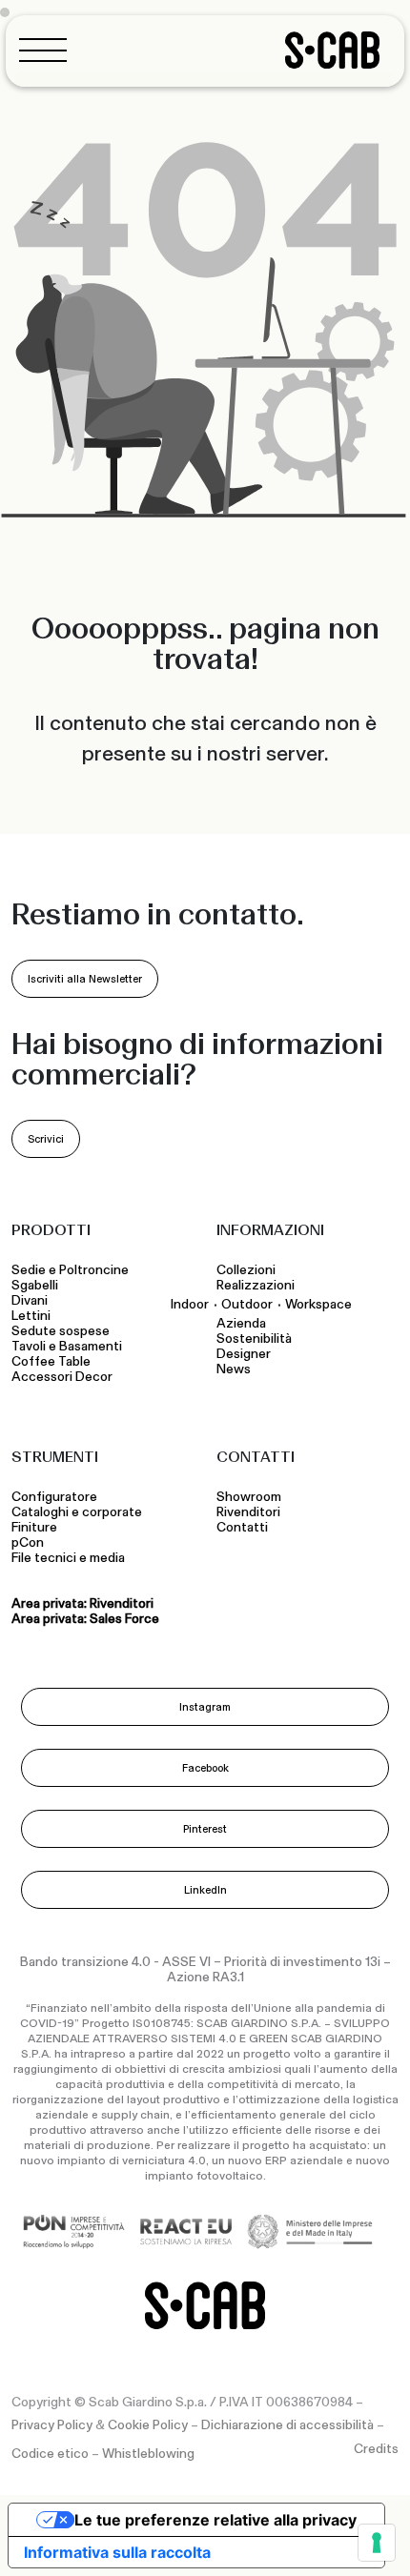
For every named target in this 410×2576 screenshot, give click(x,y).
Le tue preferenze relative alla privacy (215, 2520)
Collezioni (246, 1270)
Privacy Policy (52, 2425)
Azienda (241, 1324)
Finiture (34, 1528)
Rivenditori (248, 1512)
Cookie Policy (148, 2425)
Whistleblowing (148, 2454)
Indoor (190, 1304)
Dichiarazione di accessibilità (287, 2425)
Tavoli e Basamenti (70, 1347)
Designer (244, 1354)
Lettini (32, 1316)
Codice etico (50, 2454)
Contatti (242, 1528)
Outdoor (247, 1304)
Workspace (318, 1304)
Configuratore (54, 1497)
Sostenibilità (254, 1339)
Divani (30, 1301)
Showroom (249, 1497)
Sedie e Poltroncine (70, 1270)
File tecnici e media (68, 1558)
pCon (28, 1543)
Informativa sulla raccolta (117, 2552)
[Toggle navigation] (49, 50)
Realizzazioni (256, 1286)
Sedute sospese (63, 1331)
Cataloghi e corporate (77, 1512)
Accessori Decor (62, 1377)
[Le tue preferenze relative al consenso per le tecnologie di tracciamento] (377, 2543)
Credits (376, 2449)
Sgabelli (36, 1286)
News (234, 1369)
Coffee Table (54, 1362)
